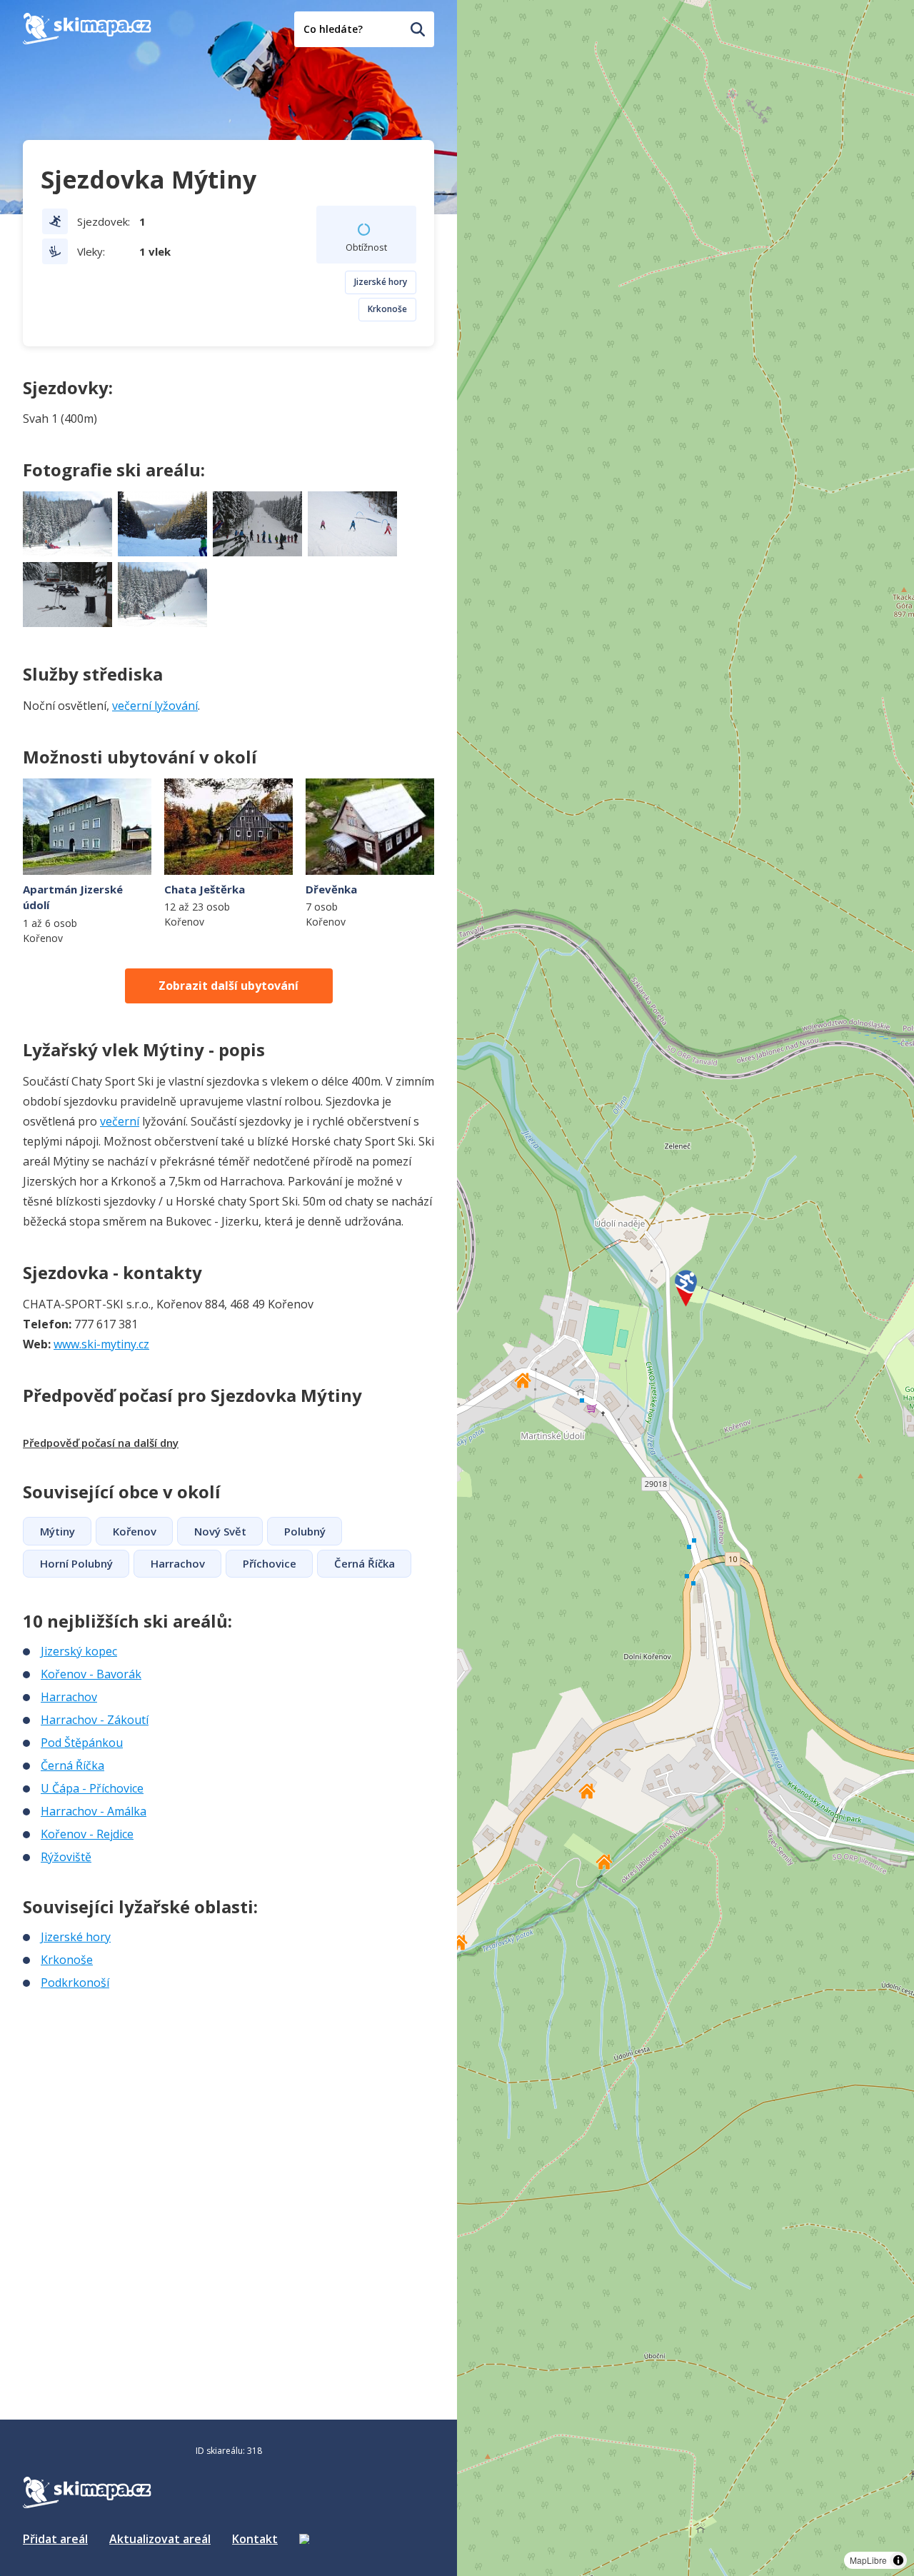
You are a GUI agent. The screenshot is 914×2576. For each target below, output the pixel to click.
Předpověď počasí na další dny (101, 1443)
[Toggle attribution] (898, 2560)
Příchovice (270, 1563)
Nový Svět (220, 1531)
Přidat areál (55, 2539)
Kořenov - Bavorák (91, 1674)
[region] (685, 1288)
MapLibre (868, 2560)
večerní (120, 1121)
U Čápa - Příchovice (92, 1788)
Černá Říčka (365, 1563)
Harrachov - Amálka (94, 1811)
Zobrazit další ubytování (228, 986)
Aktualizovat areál (160, 2539)
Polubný (305, 1531)
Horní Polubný (76, 1563)
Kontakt (255, 2539)
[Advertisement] (130, 2086)
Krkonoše (387, 309)
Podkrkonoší (75, 1983)
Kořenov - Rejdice (87, 1834)
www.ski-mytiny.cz (101, 1344)
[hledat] (418, 29)
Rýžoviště (66, 1857)
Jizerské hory (381, 282)
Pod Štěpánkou (82, 1743)
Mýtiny (57, 1531)
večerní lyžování (155, 706)
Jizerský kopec (79, 1651)
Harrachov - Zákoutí (95, 1720)
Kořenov (135, 1531)
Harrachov (178, 1563)
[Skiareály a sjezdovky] (304, 2539)
